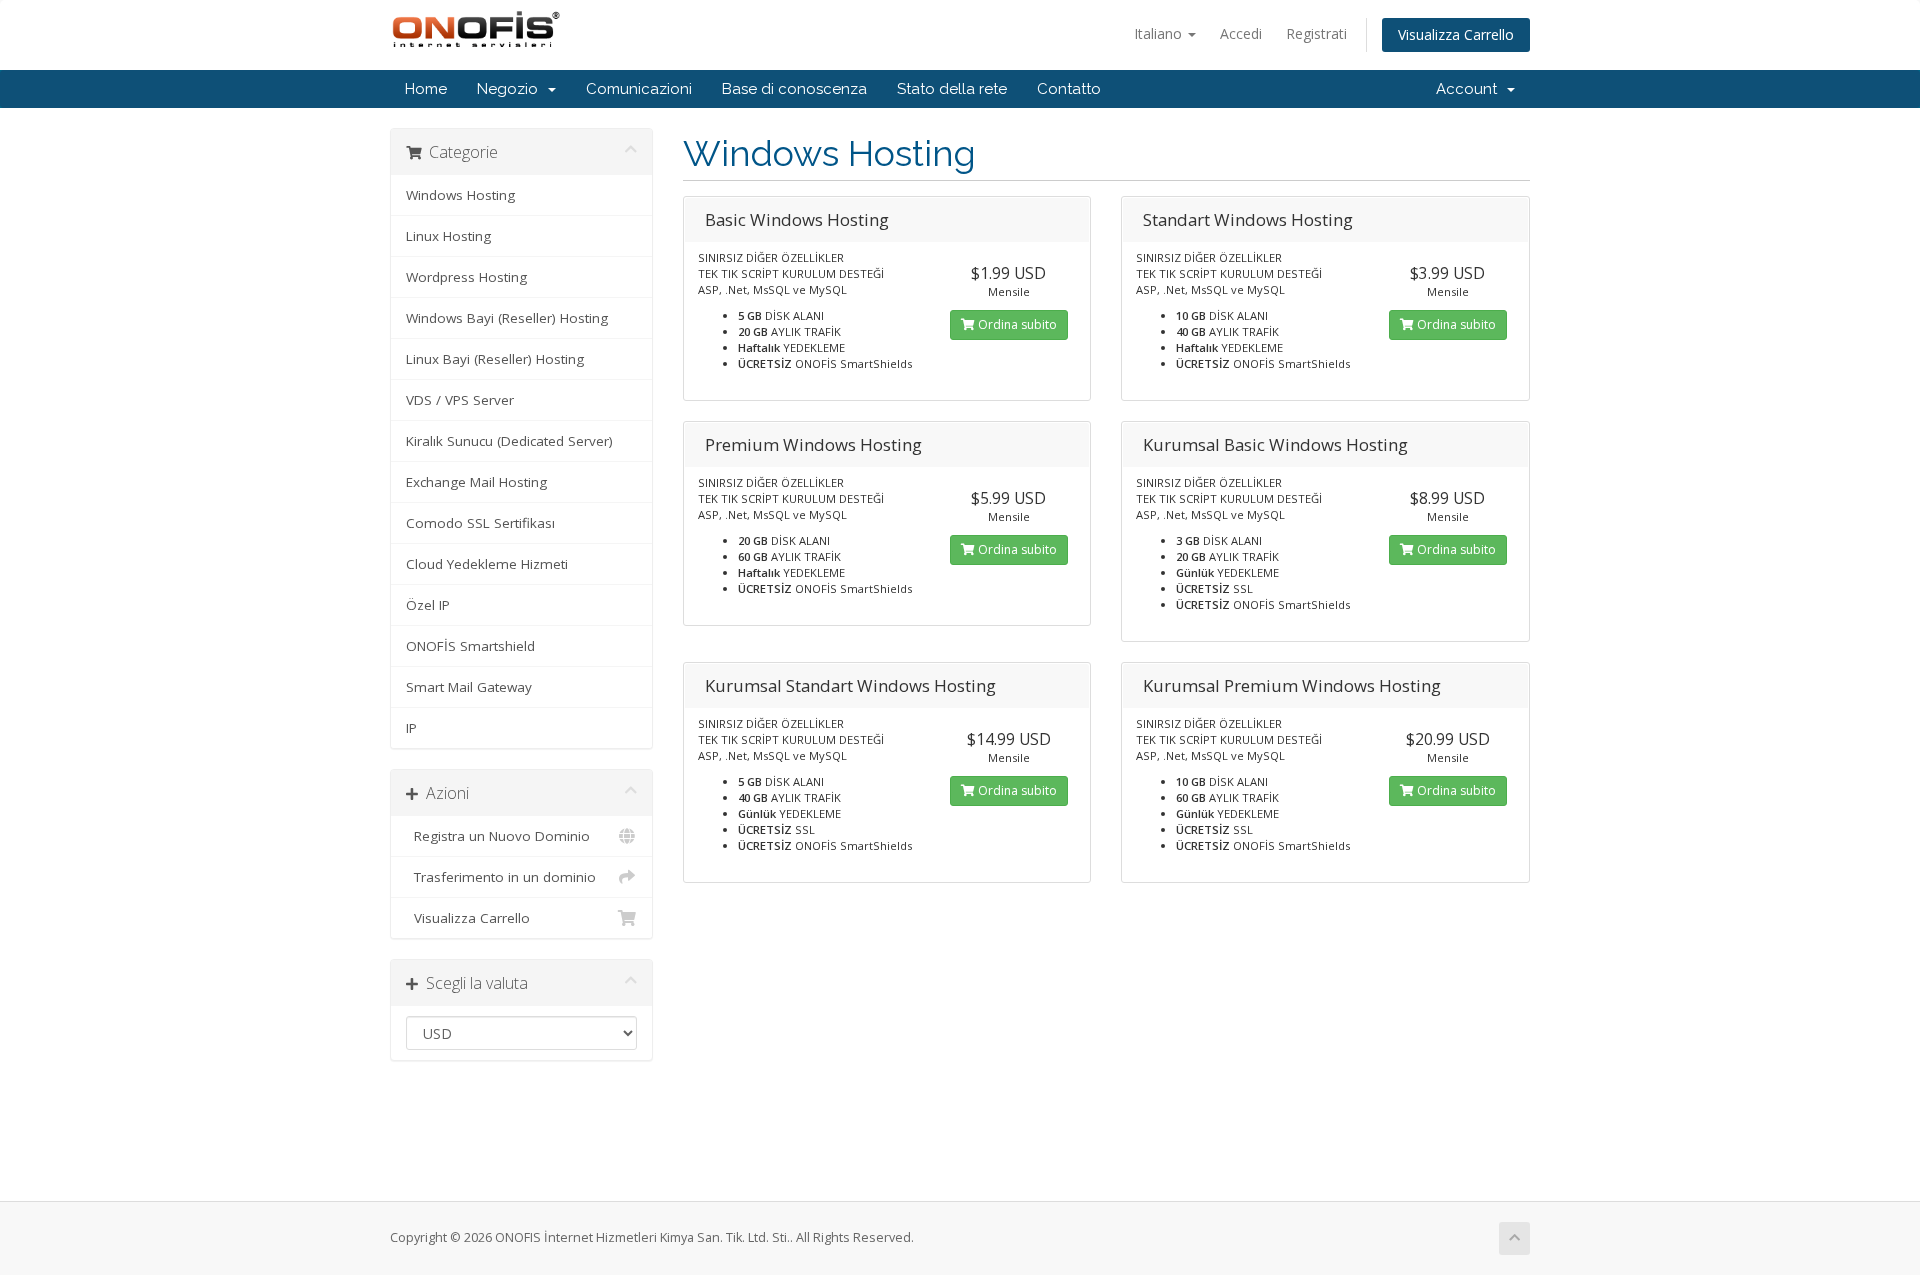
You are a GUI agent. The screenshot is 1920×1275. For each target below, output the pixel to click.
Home (426, 89)
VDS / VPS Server (460, 400)
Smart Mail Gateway (469, 687)
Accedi (1241, 33)
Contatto (1069, 89)
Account (1470, 89)
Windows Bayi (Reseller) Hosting (507, 318)
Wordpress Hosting (466, 277)
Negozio (511, 89)
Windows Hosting (460, 195)
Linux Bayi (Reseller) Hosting (495, 359)
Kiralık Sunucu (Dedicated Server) (509, 441)
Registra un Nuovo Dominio (498, 836)
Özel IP (428, 605)
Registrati (1316, 33)
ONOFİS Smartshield (470, 646)
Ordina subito (1016, 324)
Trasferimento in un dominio (501, 877)
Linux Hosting (448, 236)
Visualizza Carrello (1456, 34)
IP (411, 728)
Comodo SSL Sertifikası (480, 523)
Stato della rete (952, 89)
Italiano (1160, 33)
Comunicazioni (639, 89)
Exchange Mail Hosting (476, 482)
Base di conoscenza (794, 89)
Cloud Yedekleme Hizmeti (487, 564)
